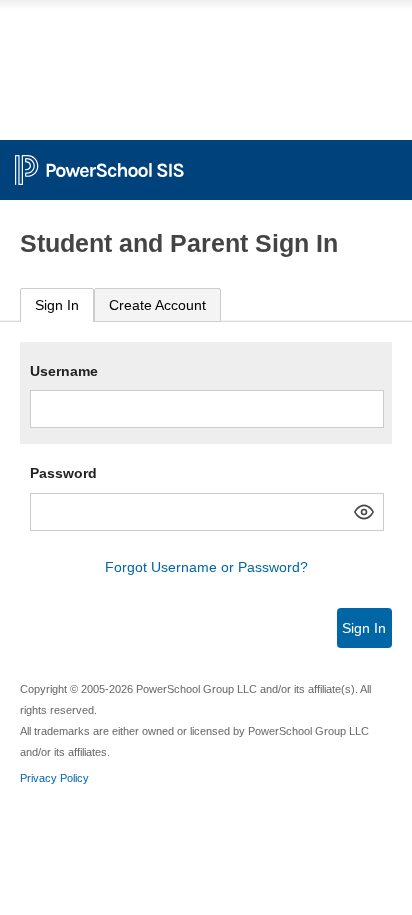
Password (63, 473)
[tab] (57, 305)
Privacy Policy (54, 778)
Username (64, 371)
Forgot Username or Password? (206, 567)
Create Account (157, 305)
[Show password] (364, 512)
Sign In (57, 305)
